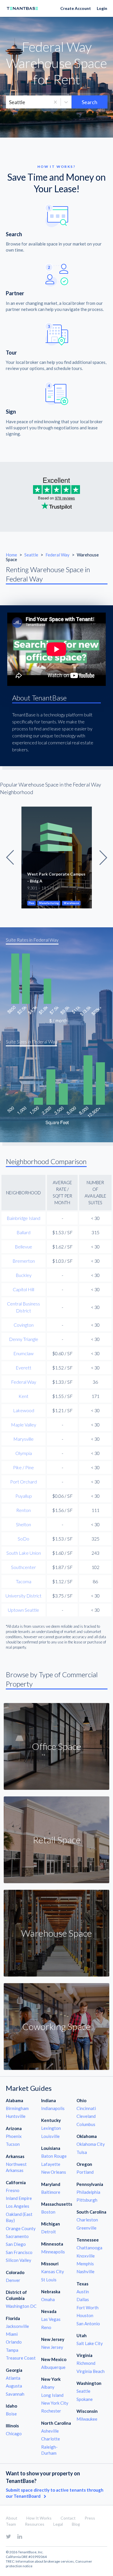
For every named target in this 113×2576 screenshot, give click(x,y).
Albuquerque (53, 2367)
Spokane (85, 2399)
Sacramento (17, 2236)
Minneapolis (53, 2252)
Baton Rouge (54, 2156)
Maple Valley (24, 1425)
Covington (24, 1325)
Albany (48, 2387)
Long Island (52, 2395)
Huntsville (16, 2116)
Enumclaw (23, 1353)
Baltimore (51, 2192)
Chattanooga (89, 2248)
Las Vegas (51, 2319)
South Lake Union (24, 1553)
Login (102, 8)
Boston (48, 2212)
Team (11, 2524)
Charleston (87, 2220)
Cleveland (86, 2116)
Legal (58, 2524)
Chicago (14, 2433)
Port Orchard (23, 1482)
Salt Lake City (90, 2343)
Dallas (83, 2299)
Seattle (32, 555)
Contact (68, 2518)
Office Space (57, 1746)
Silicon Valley (19, 2260)
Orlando (14, 2342)
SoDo (23, 1539)
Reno (46, 2327)
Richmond (86, 2363)
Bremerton (24, 1261)
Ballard (23, 1232)
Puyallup (24, 1496)
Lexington (51, 2128)
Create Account (76, 8)
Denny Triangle (24, 1339)
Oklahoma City (91, 2144)
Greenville (86, 2228)
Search (90, 102)
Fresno (13, 2190)
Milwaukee (87, 2419)
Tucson (13, 2144)
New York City (55, 2403)
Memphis (85, 2264)
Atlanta (13, 2378)
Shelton (23, 1524)
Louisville (50, 2136)
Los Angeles (18, 2206)
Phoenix (14, 2136)
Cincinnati (86, 2108)
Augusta (14, 2386)
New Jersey (52, 2347)
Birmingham (17, 2108)
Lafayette (51, 2164)
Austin (83, 2292)
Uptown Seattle (23, 1610)
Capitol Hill (23, 1289)
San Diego (16, 2244)
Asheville (50, 2431)
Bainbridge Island (23, 1218)
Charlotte (51, 2439)
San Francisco (19, 2252)
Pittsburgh (87, 2200)
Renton (23, 1510)
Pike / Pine (23, 1467)
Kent (23, 1396)
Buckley (24, 1275)
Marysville (23, 1439)
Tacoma (24, 1581)
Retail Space (57, 1840)
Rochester (51, 2411)
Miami (12, 2334)
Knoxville (86, 2256)
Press (90, 2518)
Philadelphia (88, 2192)
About (12, 2518)
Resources (35, 2524)
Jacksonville (17, 2326)
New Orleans (54, 2172)
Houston (85, 2315)
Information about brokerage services (45, 2561)
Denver (13, 2280)
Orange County (21, 2228)
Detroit (49, 2232)
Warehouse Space (57, 1933)
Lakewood (24, 1410)
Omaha (48, 2299)
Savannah (15, 2394)
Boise (11, 2414)
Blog (76, 2524)
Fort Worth (88, 2308)
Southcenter (23, 1567)
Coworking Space (57, 2026)
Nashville (85, 2271)
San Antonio (88, 2324)
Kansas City (53, 2271)
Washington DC (21, 2306)
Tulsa (82, 2152)
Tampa (12, 2350)
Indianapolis (53, 2108)
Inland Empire (19, 2198)
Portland (85, 2172)
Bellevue (23, 1247)
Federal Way (58, 555)
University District (23, 1596)
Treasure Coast (21, 2358)
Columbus (86, 2124)
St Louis (49, 2280)
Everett (23, 1368)
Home (11, 555)
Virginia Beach (91, 2371)
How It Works (39, 2518)
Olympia (24, 1453)
